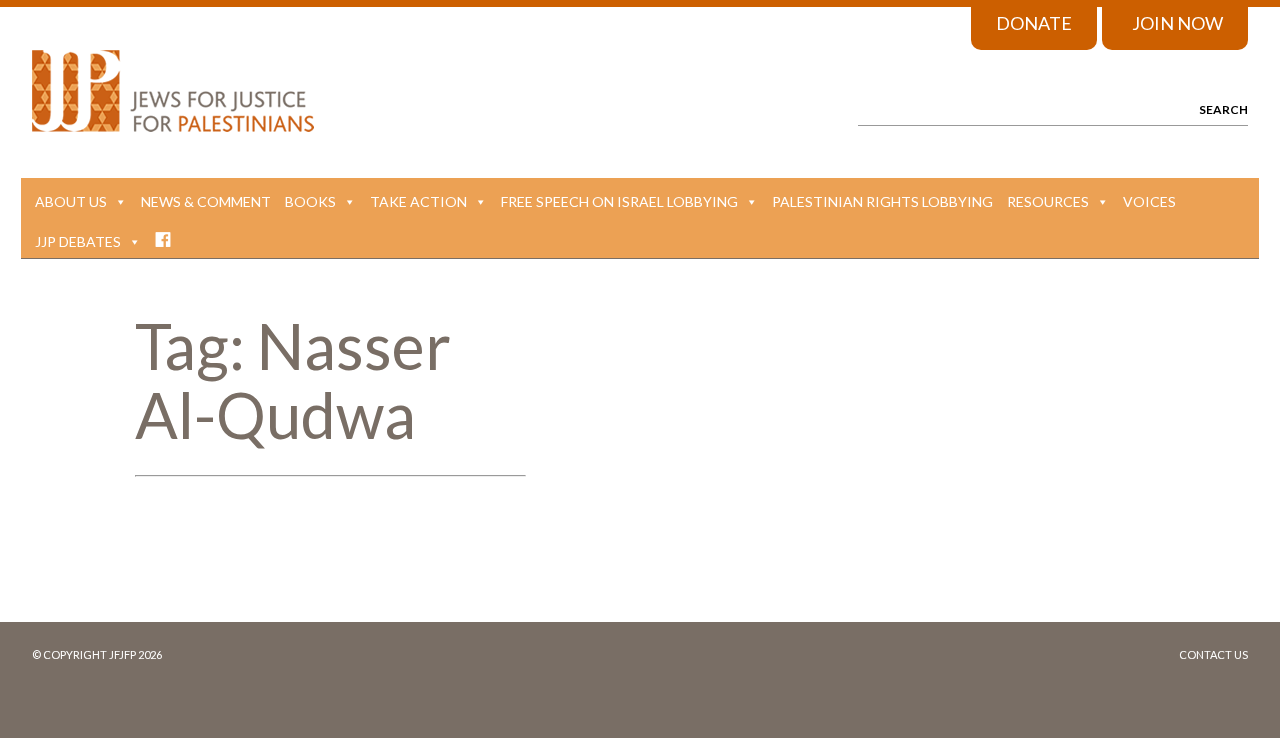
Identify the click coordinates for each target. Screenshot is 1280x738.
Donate (1034, 23)
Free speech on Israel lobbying (619, 201)
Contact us (1213, 654)
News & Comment (206, 201)
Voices (1149, 201)
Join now (1177, 23)
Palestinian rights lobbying (882, 201)
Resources (1048, 201)
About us (71, 201)
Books (310, 201)
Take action (418, 201)
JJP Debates (78, 241)
